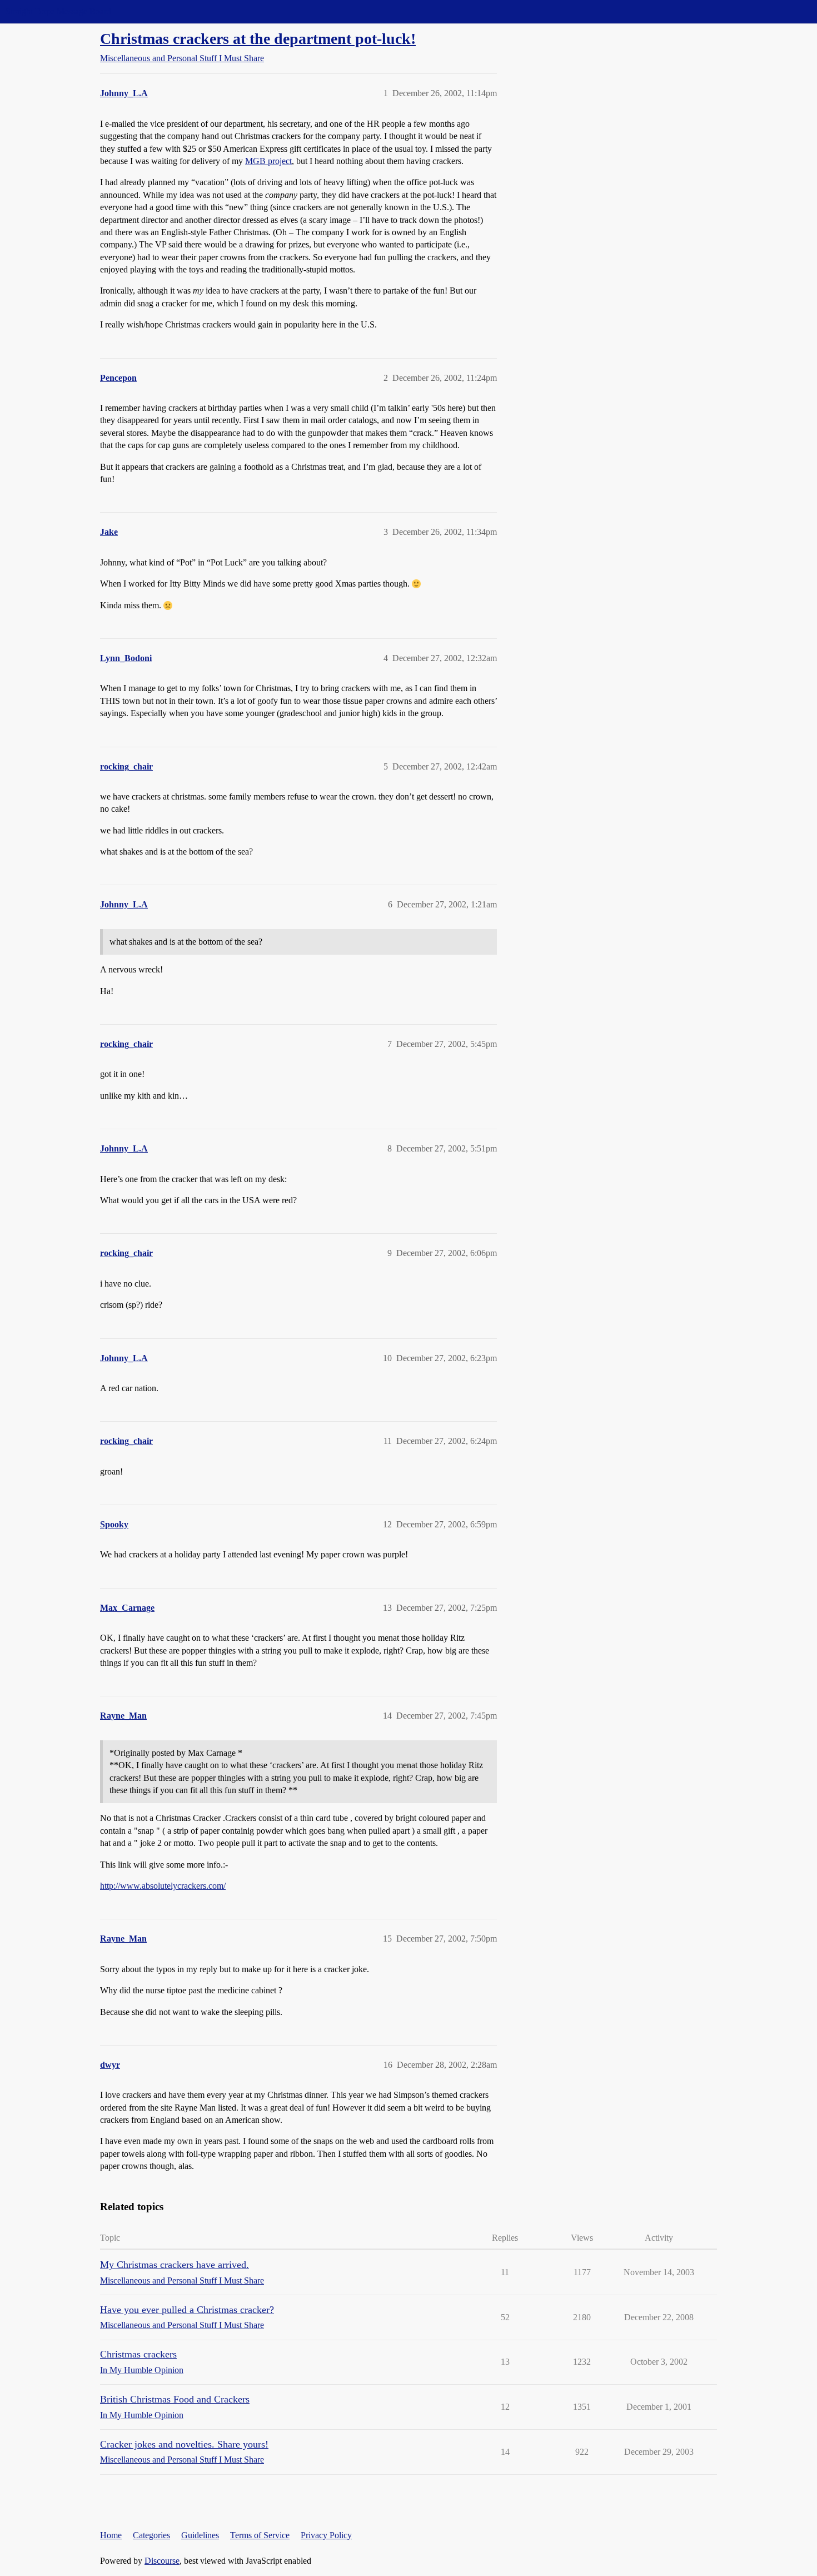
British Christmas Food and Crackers (175, 2399)
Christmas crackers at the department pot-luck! (258, 39)
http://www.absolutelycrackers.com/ (163, 1886)
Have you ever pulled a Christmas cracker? (187, 2310)
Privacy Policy (326, 2535)
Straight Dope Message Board (58, 11)
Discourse (162, 2561)
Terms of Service (260, 2535)
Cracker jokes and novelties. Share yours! (184, 2444)
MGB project (268, 161)
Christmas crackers (138, 2354)
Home (111, 2535)
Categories (151, 2535)
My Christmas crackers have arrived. (175, 2265)
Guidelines (200, 2535)
